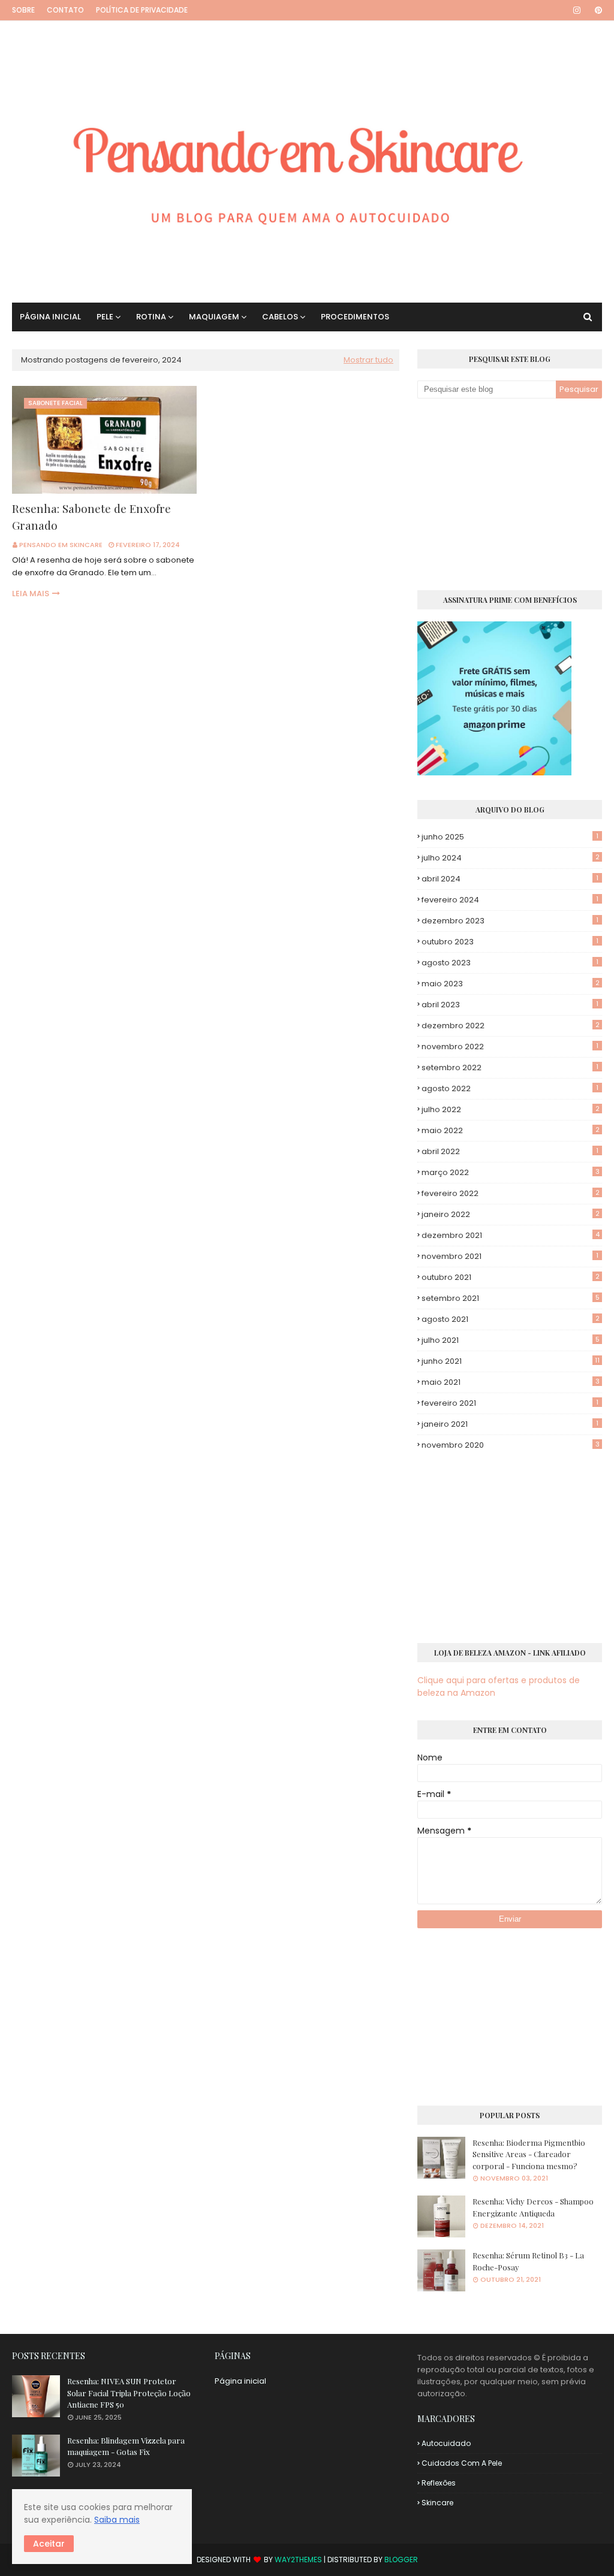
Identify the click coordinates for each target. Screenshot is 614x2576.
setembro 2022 (510, 1067)
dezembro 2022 (511, 1026)
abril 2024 (510, 879)
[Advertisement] (510, 494)
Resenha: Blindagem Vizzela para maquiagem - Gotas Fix (126, 2446)
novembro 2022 (510, 1047)
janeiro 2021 (510, 1424)
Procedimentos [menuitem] (355, 317)
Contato (65, 10)
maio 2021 (511, 1382)
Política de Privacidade (142, 10)
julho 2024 (511, 858)
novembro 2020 (511, 1445)
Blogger (401, 2560)
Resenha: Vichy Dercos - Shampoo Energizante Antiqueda (533, 2207)
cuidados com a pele (462, 2463)
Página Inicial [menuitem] (50, 317)
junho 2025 (510, 837)
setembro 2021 (511, 1298)
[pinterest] (596, 10)
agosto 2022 (510, 1088)
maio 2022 (511, 1130)
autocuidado (446, 2443)
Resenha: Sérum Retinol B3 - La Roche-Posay (528, 2261)
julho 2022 (511, 1109)
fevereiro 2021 (510, 1403)
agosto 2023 (510, 963)
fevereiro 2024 (510, 900)
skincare (437, 2503)
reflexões (439, 2483)
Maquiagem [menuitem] (214, 317)
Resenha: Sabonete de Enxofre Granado (91, 517)
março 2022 (511, 1172)
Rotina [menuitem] (151, 317)
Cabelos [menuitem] (280, 317)
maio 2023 (511, 984)
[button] (49, 2544)
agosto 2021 (511, 1319)
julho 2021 (511, 1340)
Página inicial (240, 2381)
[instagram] (577, 10)
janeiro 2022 (511, 1214)
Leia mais (31, 594)
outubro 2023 (510, 942)
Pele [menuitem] (105, 317)
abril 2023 (510, 1005)
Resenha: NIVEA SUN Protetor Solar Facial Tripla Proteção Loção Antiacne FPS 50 (129, 2393)
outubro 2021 (511, 1277)
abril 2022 (510, 1151)
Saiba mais (117, 2520)
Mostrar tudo (368, 360)
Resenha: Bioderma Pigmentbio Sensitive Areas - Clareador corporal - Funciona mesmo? (529, 2154)
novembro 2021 (510, 1256)
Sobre (23, 10)
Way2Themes (298, 2560)
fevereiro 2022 (511, 1193)
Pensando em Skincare (61, 545)
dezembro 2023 (510, 921)
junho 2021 (511, 1361)
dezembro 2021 (511, 1235)
